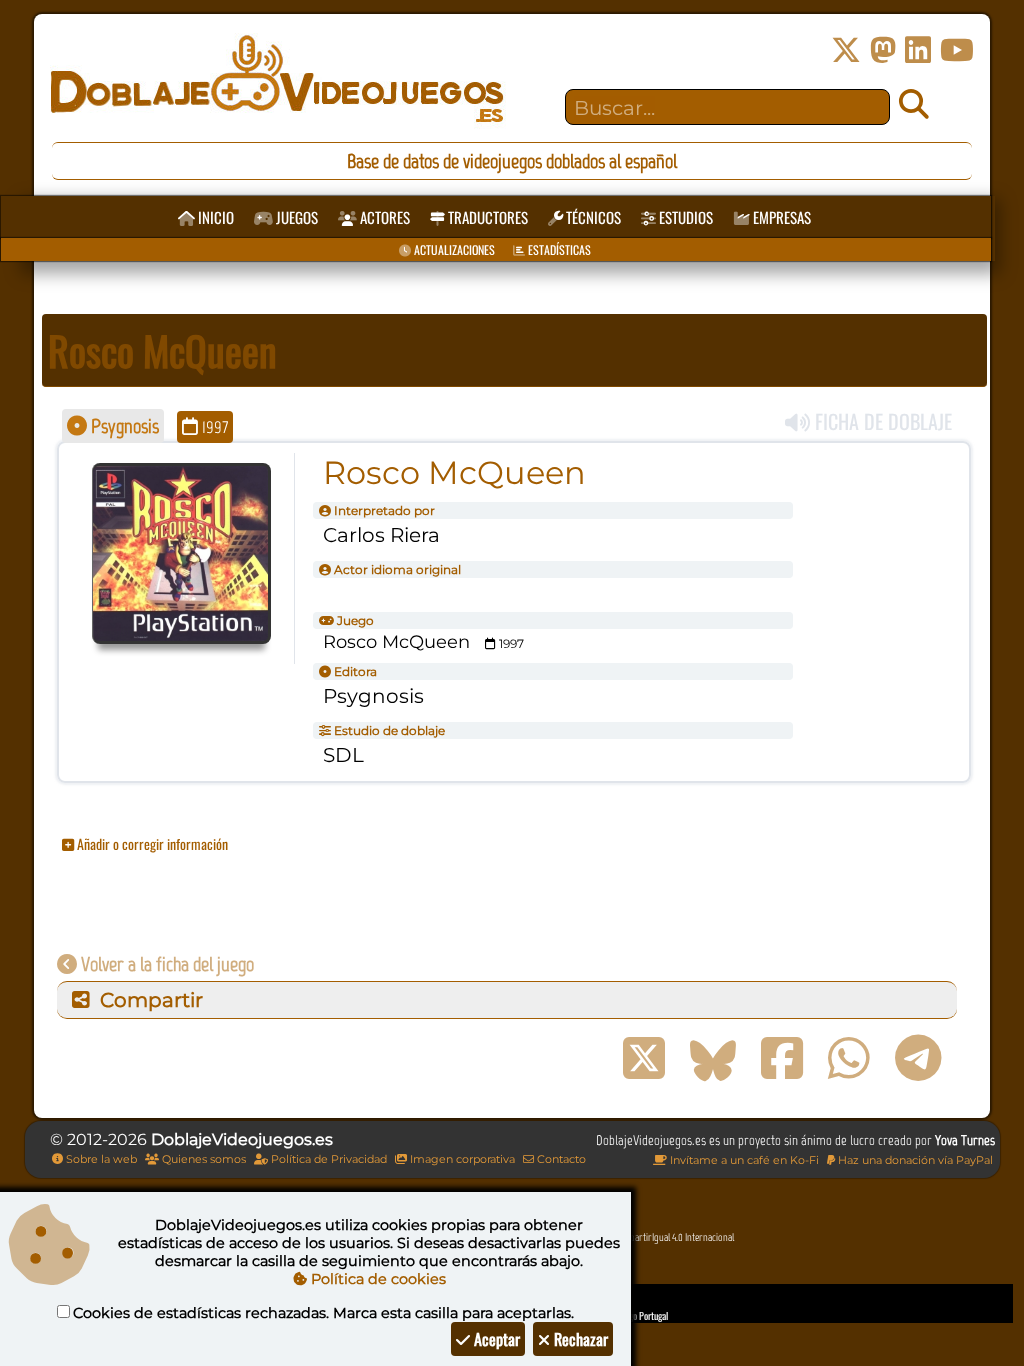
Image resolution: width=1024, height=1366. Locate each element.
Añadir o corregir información (151, 843)
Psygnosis (123, 426)
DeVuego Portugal (637, 1315)
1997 (213, 427)
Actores (383, 217)
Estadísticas (558, 249)
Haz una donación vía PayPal (914, 1160)
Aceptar (495, 1339)
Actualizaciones (453, 249)
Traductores (486, 217)
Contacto (560, 1159)
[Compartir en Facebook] (782, 1059)
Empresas (780, 217)
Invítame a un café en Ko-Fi (743, 1160)
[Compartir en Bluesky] (713, 1059)
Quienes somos (202, 1159)
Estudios (684, 217)
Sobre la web (100, 1159)
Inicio (214, 217)
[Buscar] (914, 105)
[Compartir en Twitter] (644, 1059)
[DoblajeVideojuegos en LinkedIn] (918, 50)
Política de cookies (376, 1279)
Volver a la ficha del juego (165, 964)
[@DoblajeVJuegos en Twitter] (846, 50)
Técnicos (592, 217)
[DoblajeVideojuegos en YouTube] (957, 50)
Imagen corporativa (461, 1159)
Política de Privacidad (327, 1159)
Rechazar (579, 1339)
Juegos (295, 217)
